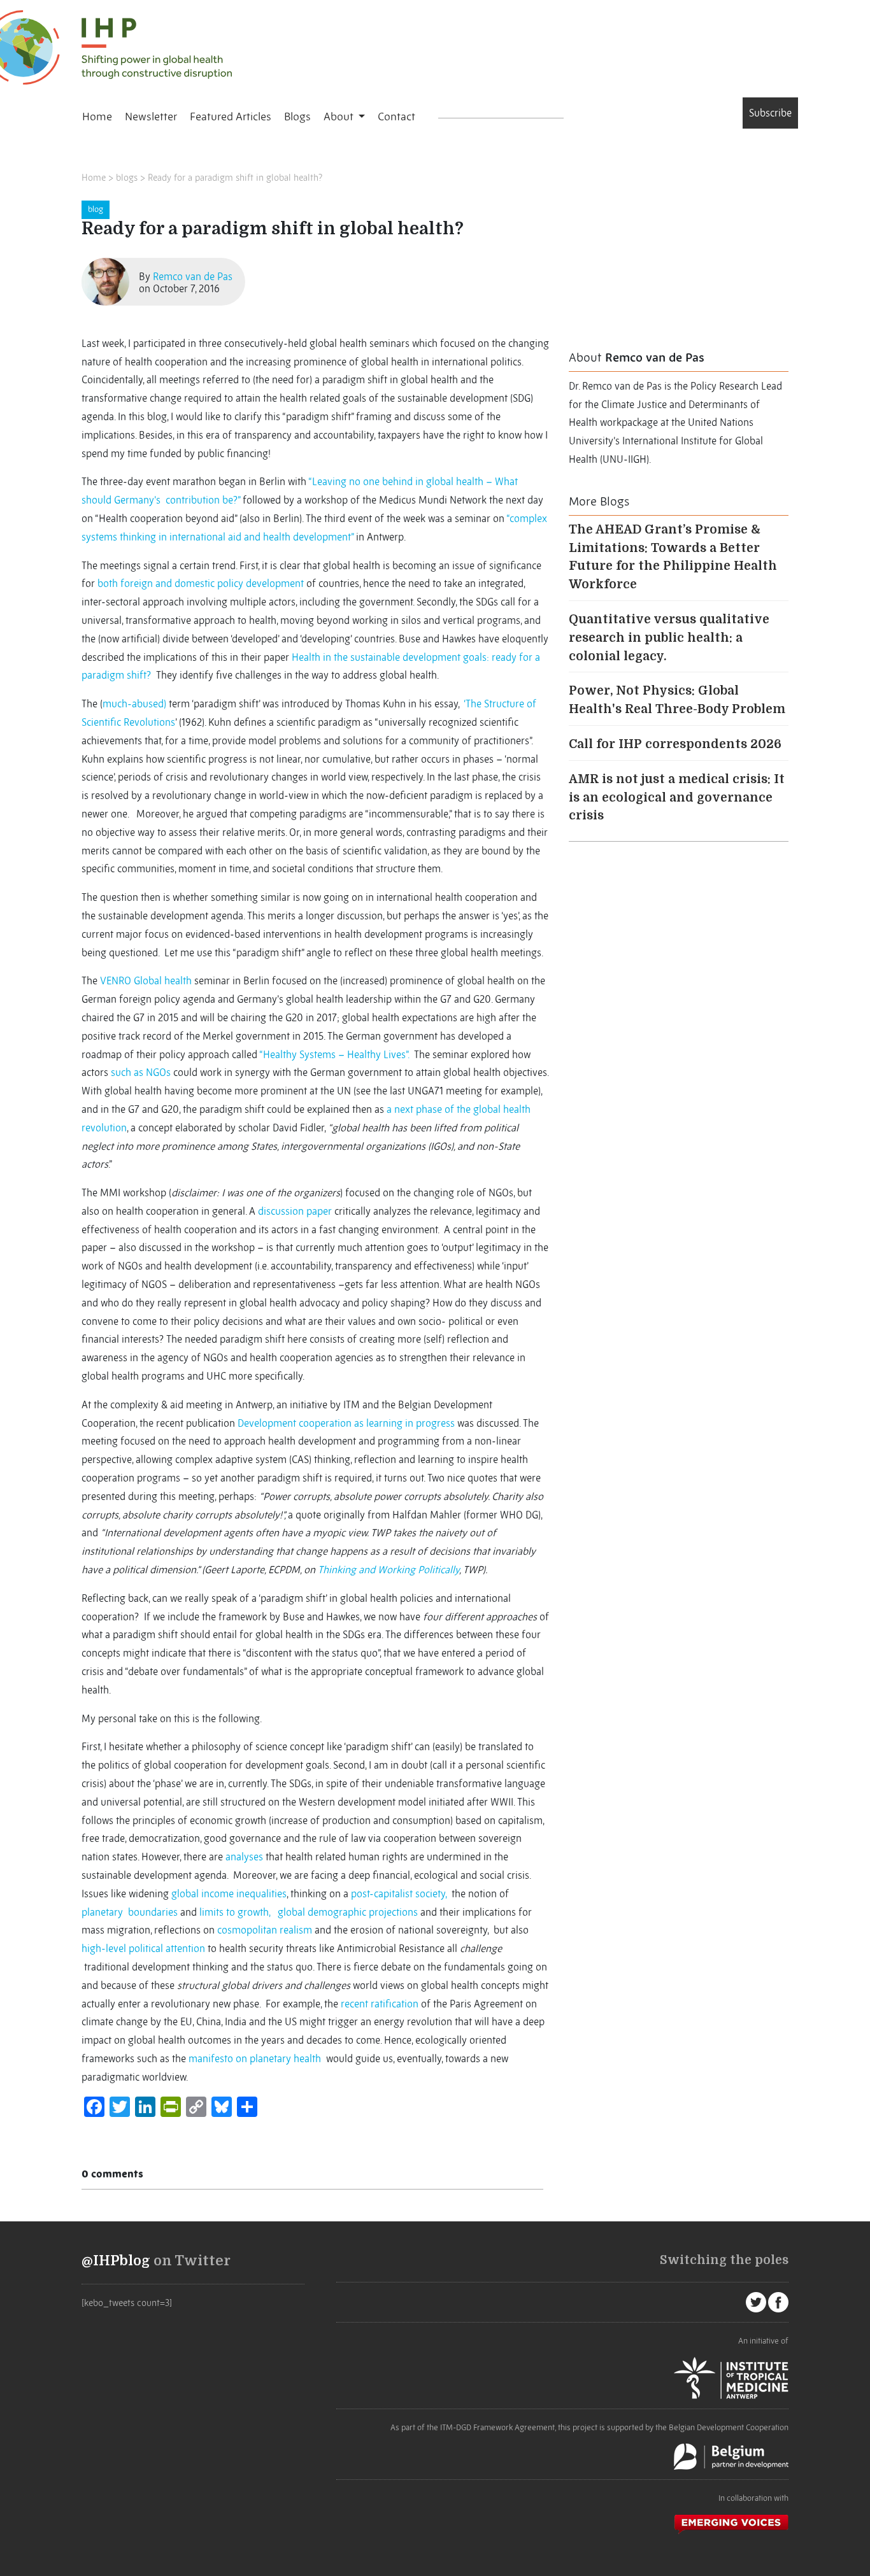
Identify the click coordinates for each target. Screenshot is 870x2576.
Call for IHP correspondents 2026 (675, 744)
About (340, 117)
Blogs (297, 117)
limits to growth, (237, 1912)
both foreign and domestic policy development (201, 583)
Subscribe (770, 113)
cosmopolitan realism (265, 1930)
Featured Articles (231, 117)
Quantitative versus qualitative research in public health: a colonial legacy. (669, 638)
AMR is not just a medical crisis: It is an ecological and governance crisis (677, 798)
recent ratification (380, 2004)
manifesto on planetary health (255, 2058)
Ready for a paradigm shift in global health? (235, 178)
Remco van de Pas (193, 276)
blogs (127, 178)
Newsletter (151, 117)
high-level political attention (143, 1948)
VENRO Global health (146, 980)
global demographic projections (348, 1912)
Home (97, 117)
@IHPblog (116, 2261)
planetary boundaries (130, 1912)
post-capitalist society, (401, 1893)
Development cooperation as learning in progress (346, 1423)
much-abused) (134, 704)
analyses (244, 1857)
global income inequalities (229, 1893)
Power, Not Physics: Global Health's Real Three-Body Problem (677, 700)
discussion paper (295, 1211)
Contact (396, 117)
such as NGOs (141, 1072)
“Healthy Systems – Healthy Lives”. (337, 1054)
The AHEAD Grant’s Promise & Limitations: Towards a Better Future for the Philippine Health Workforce (673, 557)
